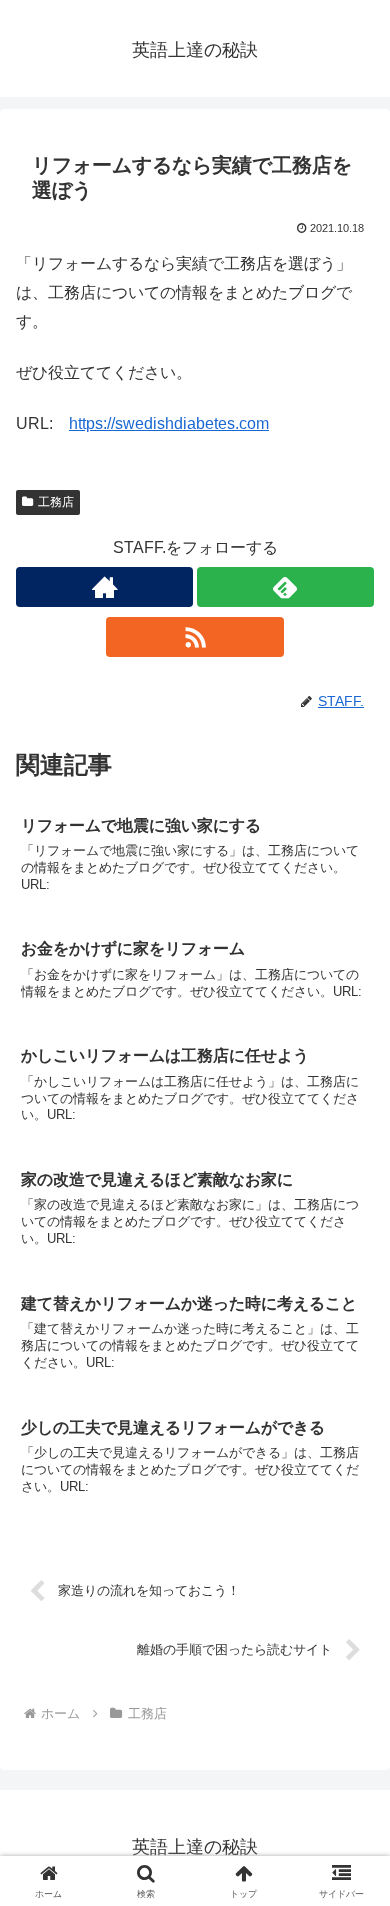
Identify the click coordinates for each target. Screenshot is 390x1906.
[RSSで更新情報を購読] (194, 637)
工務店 (56, 502)
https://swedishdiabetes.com (169, 423)
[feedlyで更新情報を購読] (285, 587)
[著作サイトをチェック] (104, 587)
